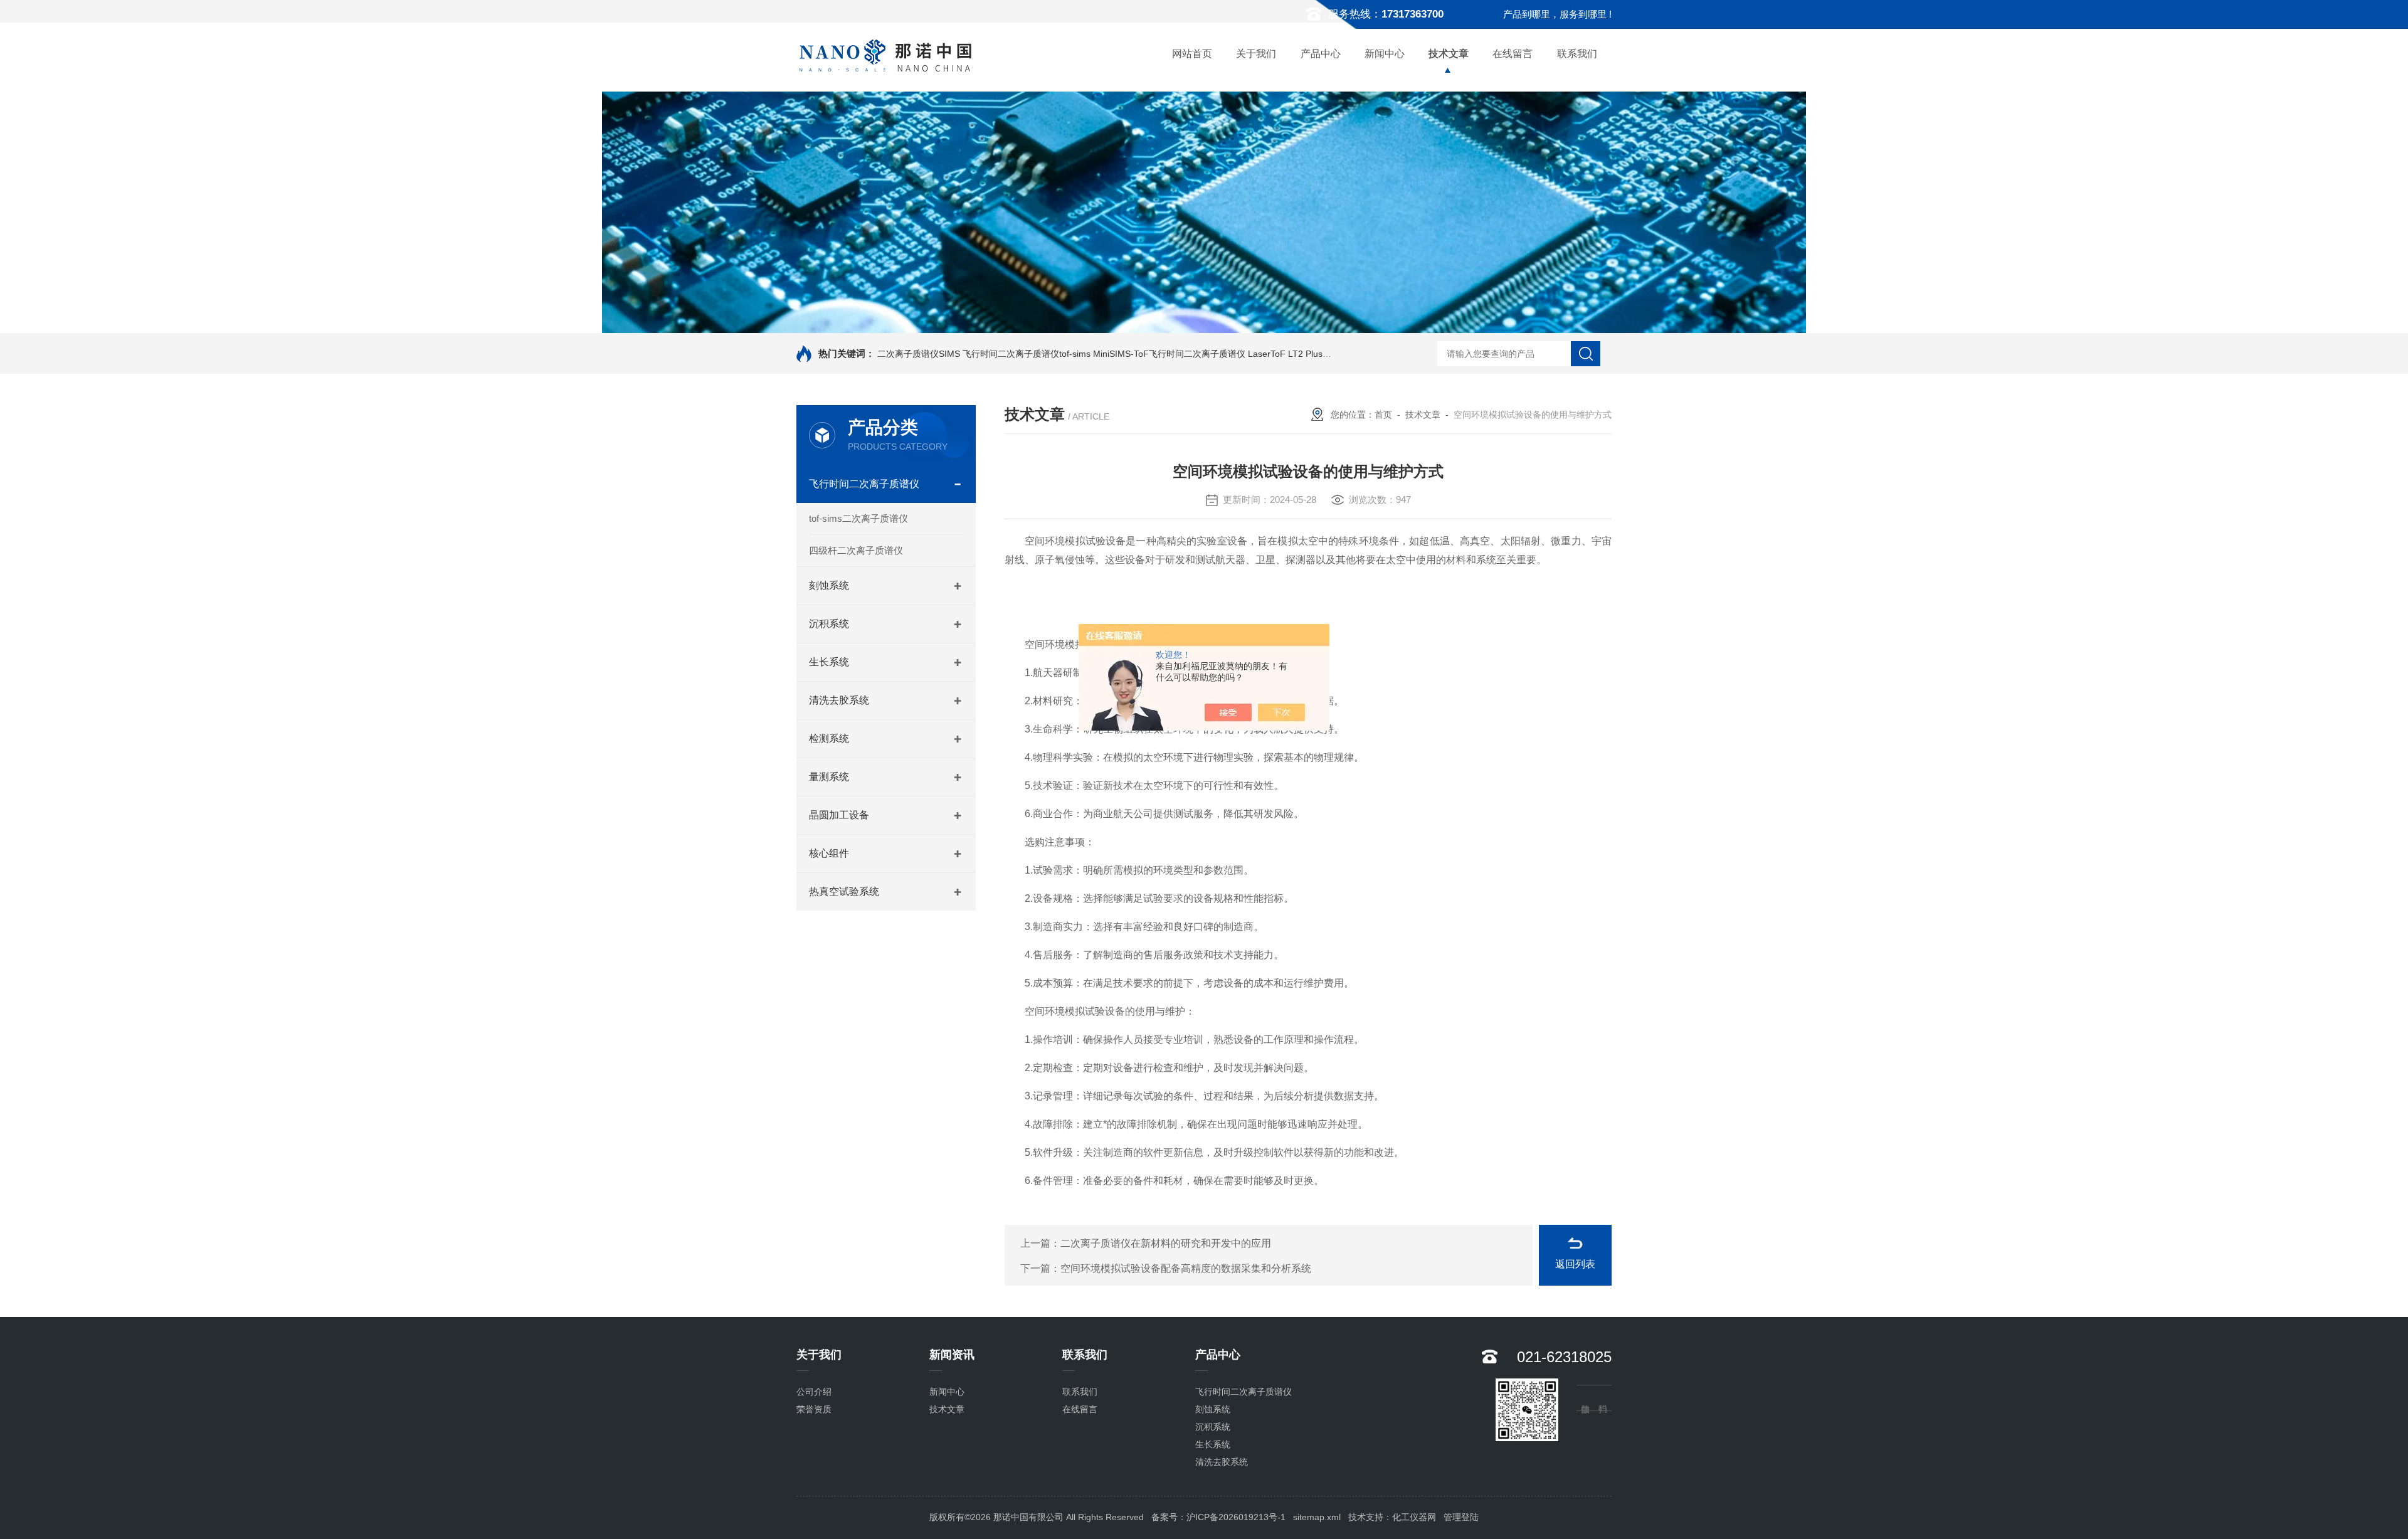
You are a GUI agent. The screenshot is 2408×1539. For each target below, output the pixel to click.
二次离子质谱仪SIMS (919, 354)
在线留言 (1513, 54)
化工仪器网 (1414, 1517)
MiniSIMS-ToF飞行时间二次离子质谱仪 (1169, 354)
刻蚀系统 (829, 585)
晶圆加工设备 (839, 815)
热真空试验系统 (844, 891)
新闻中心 (1385, 54)
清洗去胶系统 (839, 700)
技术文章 (1449, 54)
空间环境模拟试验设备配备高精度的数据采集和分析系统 (1186, 1268)
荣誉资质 (814, 1409)
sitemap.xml (1317, 1517)
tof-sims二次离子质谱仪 (858, 518)
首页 (1383, 415)
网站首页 (1192, 54)
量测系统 (829, 777)
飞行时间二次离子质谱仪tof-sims (1027, 354)
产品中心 (1321, 54)
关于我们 (1256, 54)
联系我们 (1577, 54)
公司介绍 (814, 1392)
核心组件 (829, 853)
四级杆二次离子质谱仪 (856, 550)
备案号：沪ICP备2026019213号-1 (1218, 1517)
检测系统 (829, 738)
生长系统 (829, 662)
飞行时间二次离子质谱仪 (864, 484)
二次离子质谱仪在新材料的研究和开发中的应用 (1166, 1243)
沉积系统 (829, 624)
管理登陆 (1461, 1517)
